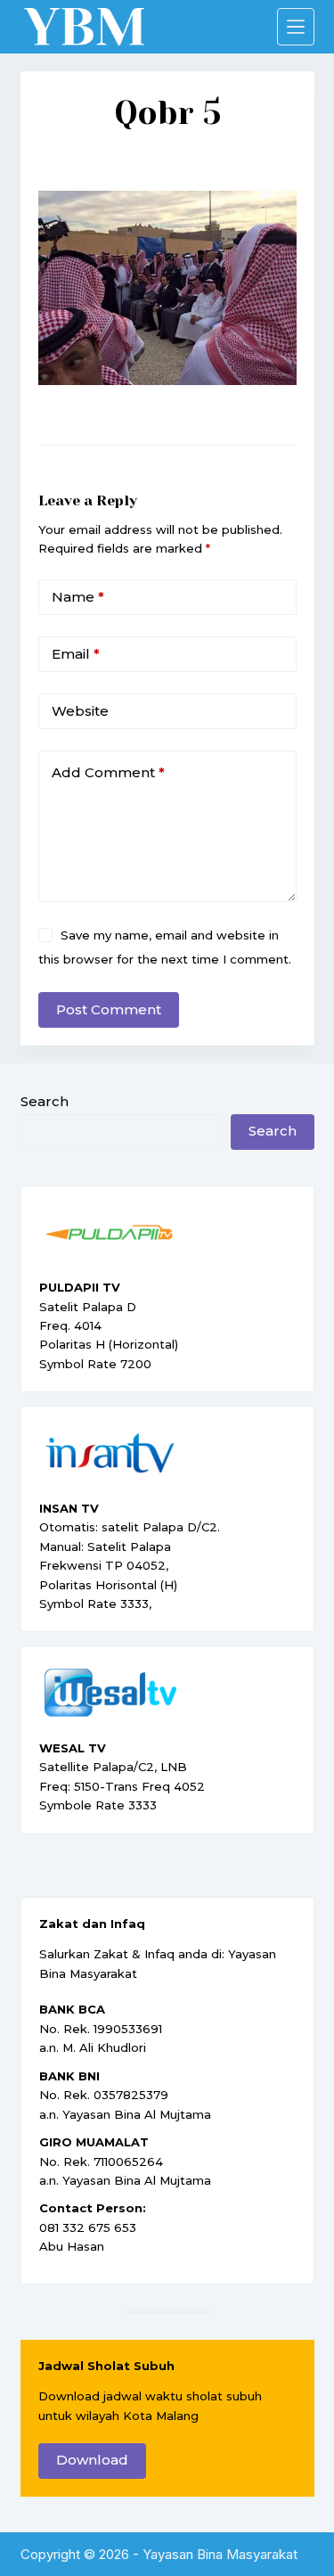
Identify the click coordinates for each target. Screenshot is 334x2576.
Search (45, 1101)
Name (78, 597)
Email (76, 654)
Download (92, 2460)
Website (80, 711)
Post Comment (109, 1009)
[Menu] (296, 27)
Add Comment (108, 772)
